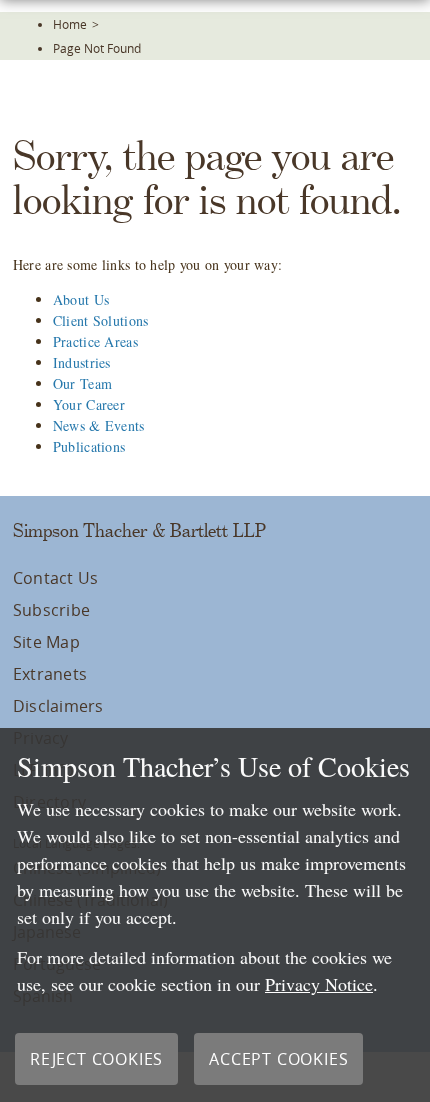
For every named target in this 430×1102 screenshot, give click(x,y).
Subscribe (51, 610)
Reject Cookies (96, 1059)
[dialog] (215, 915)
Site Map (46, 642)
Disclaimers (58, 706)
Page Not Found (97, 48)
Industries (82, 362)
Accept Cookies (278, 1059)
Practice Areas (95, 341)
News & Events (99, 425)
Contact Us (55, 578)
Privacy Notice (319, 984)
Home (70, 24)
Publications (89, 446)
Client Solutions (100, 320)
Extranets (50, 674)
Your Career (89, 404)
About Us (81, 299)
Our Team (82, 383)
